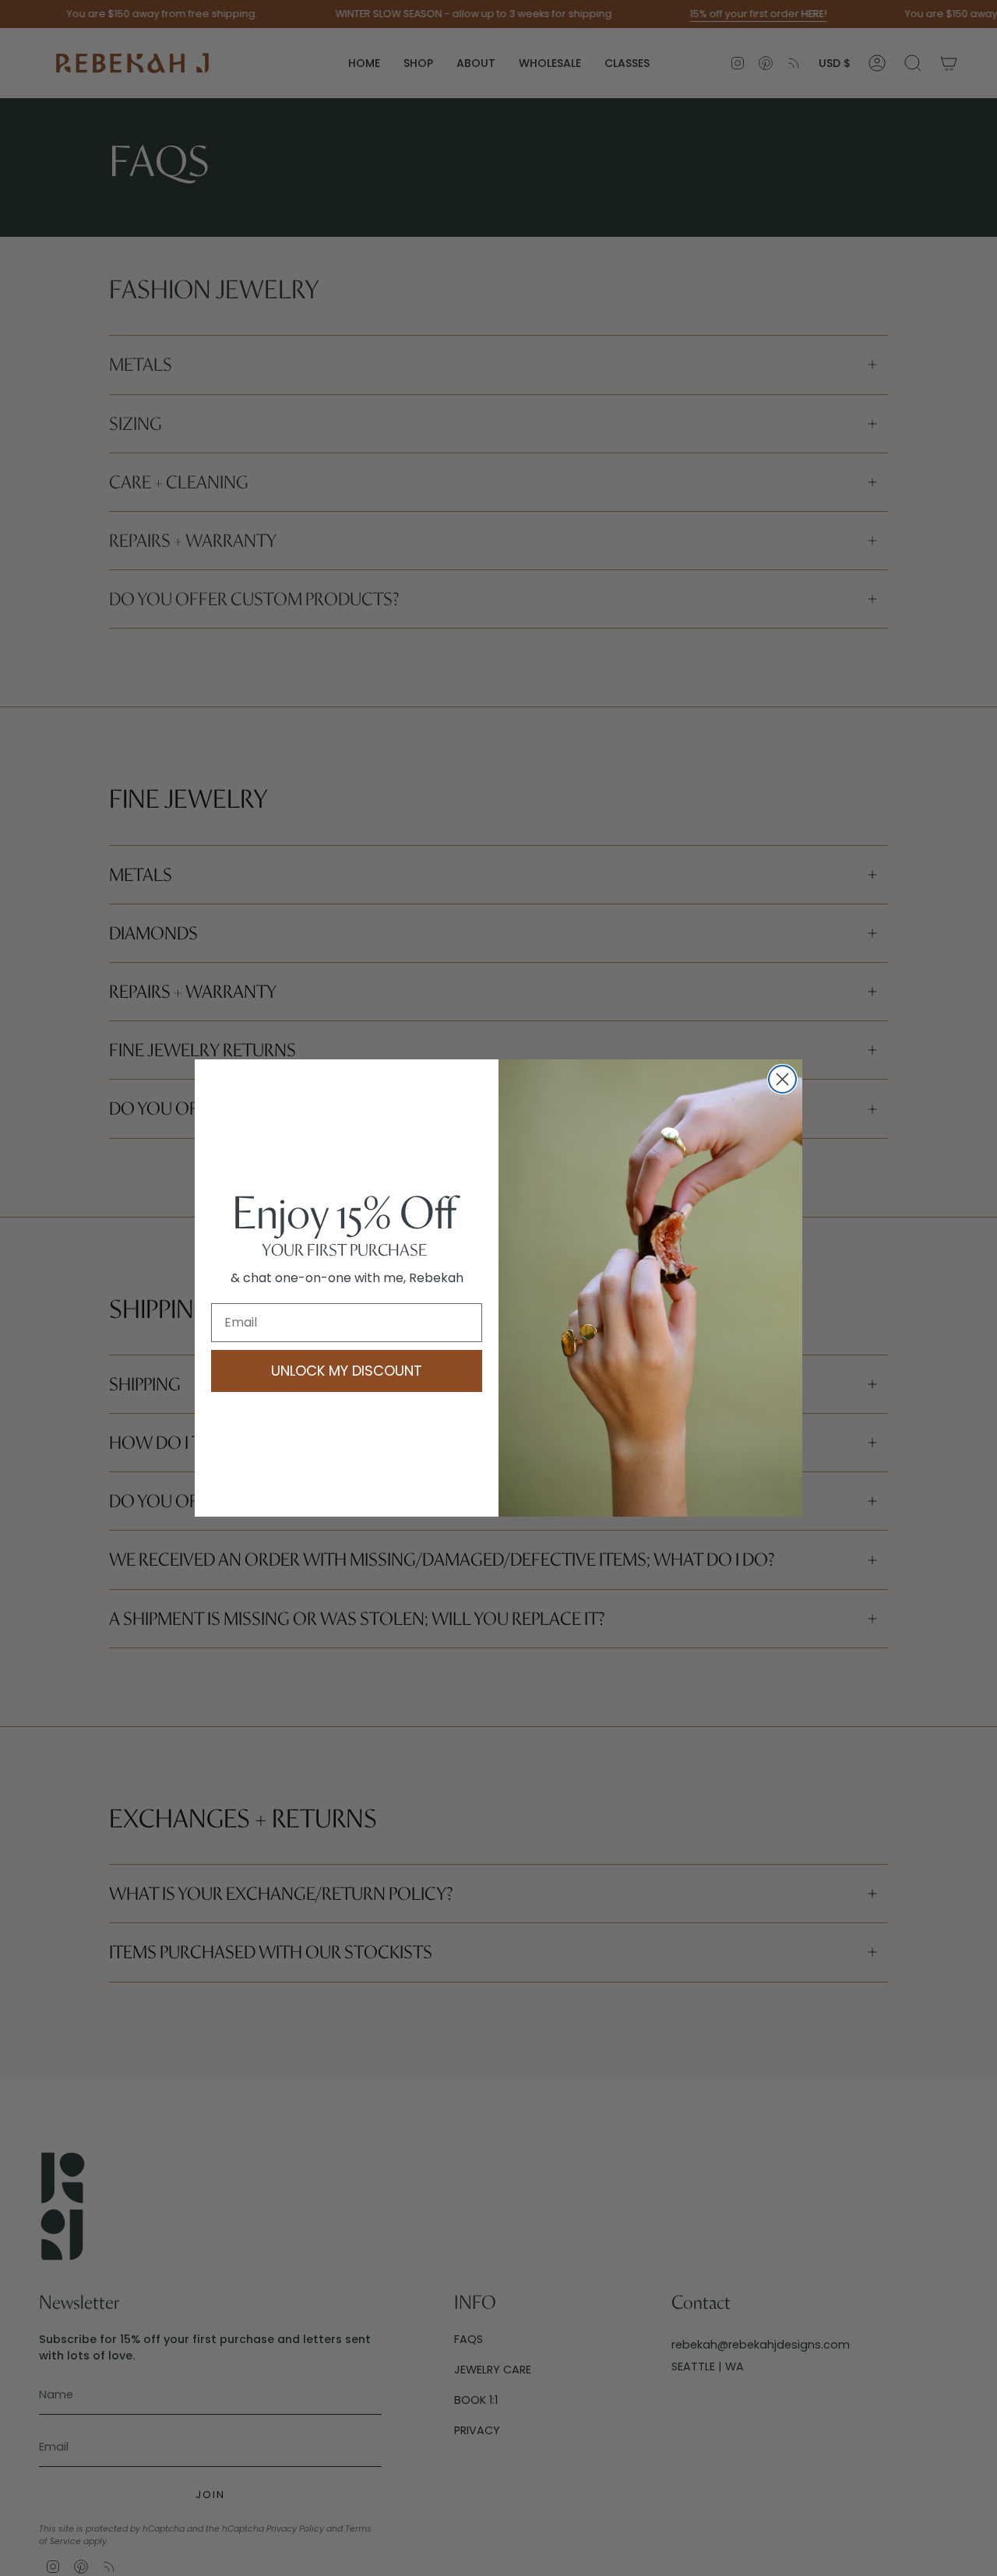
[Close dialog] (782, 1079)
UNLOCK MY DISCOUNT (347, 1371)
